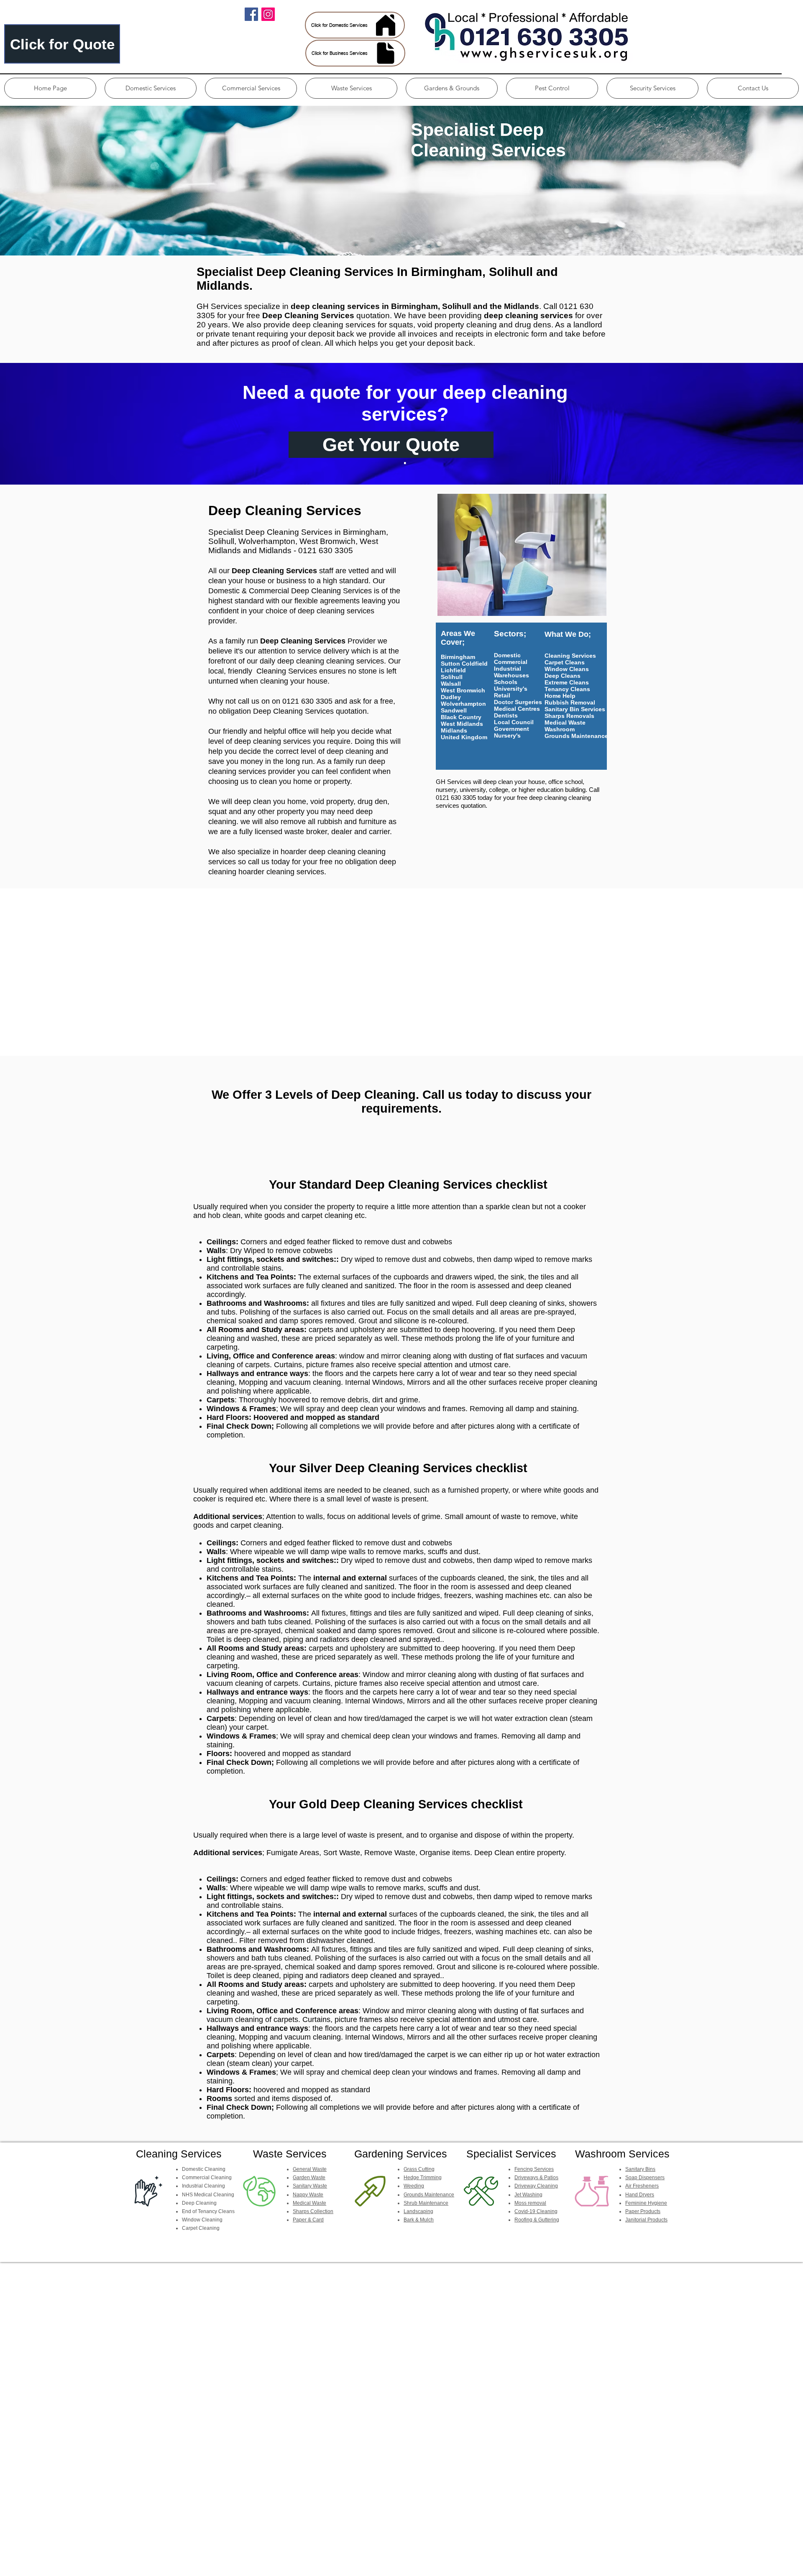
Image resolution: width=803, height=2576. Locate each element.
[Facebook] (251, 14)
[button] (151, 88)
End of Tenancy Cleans (208, 2211)
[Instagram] (268, 14)
